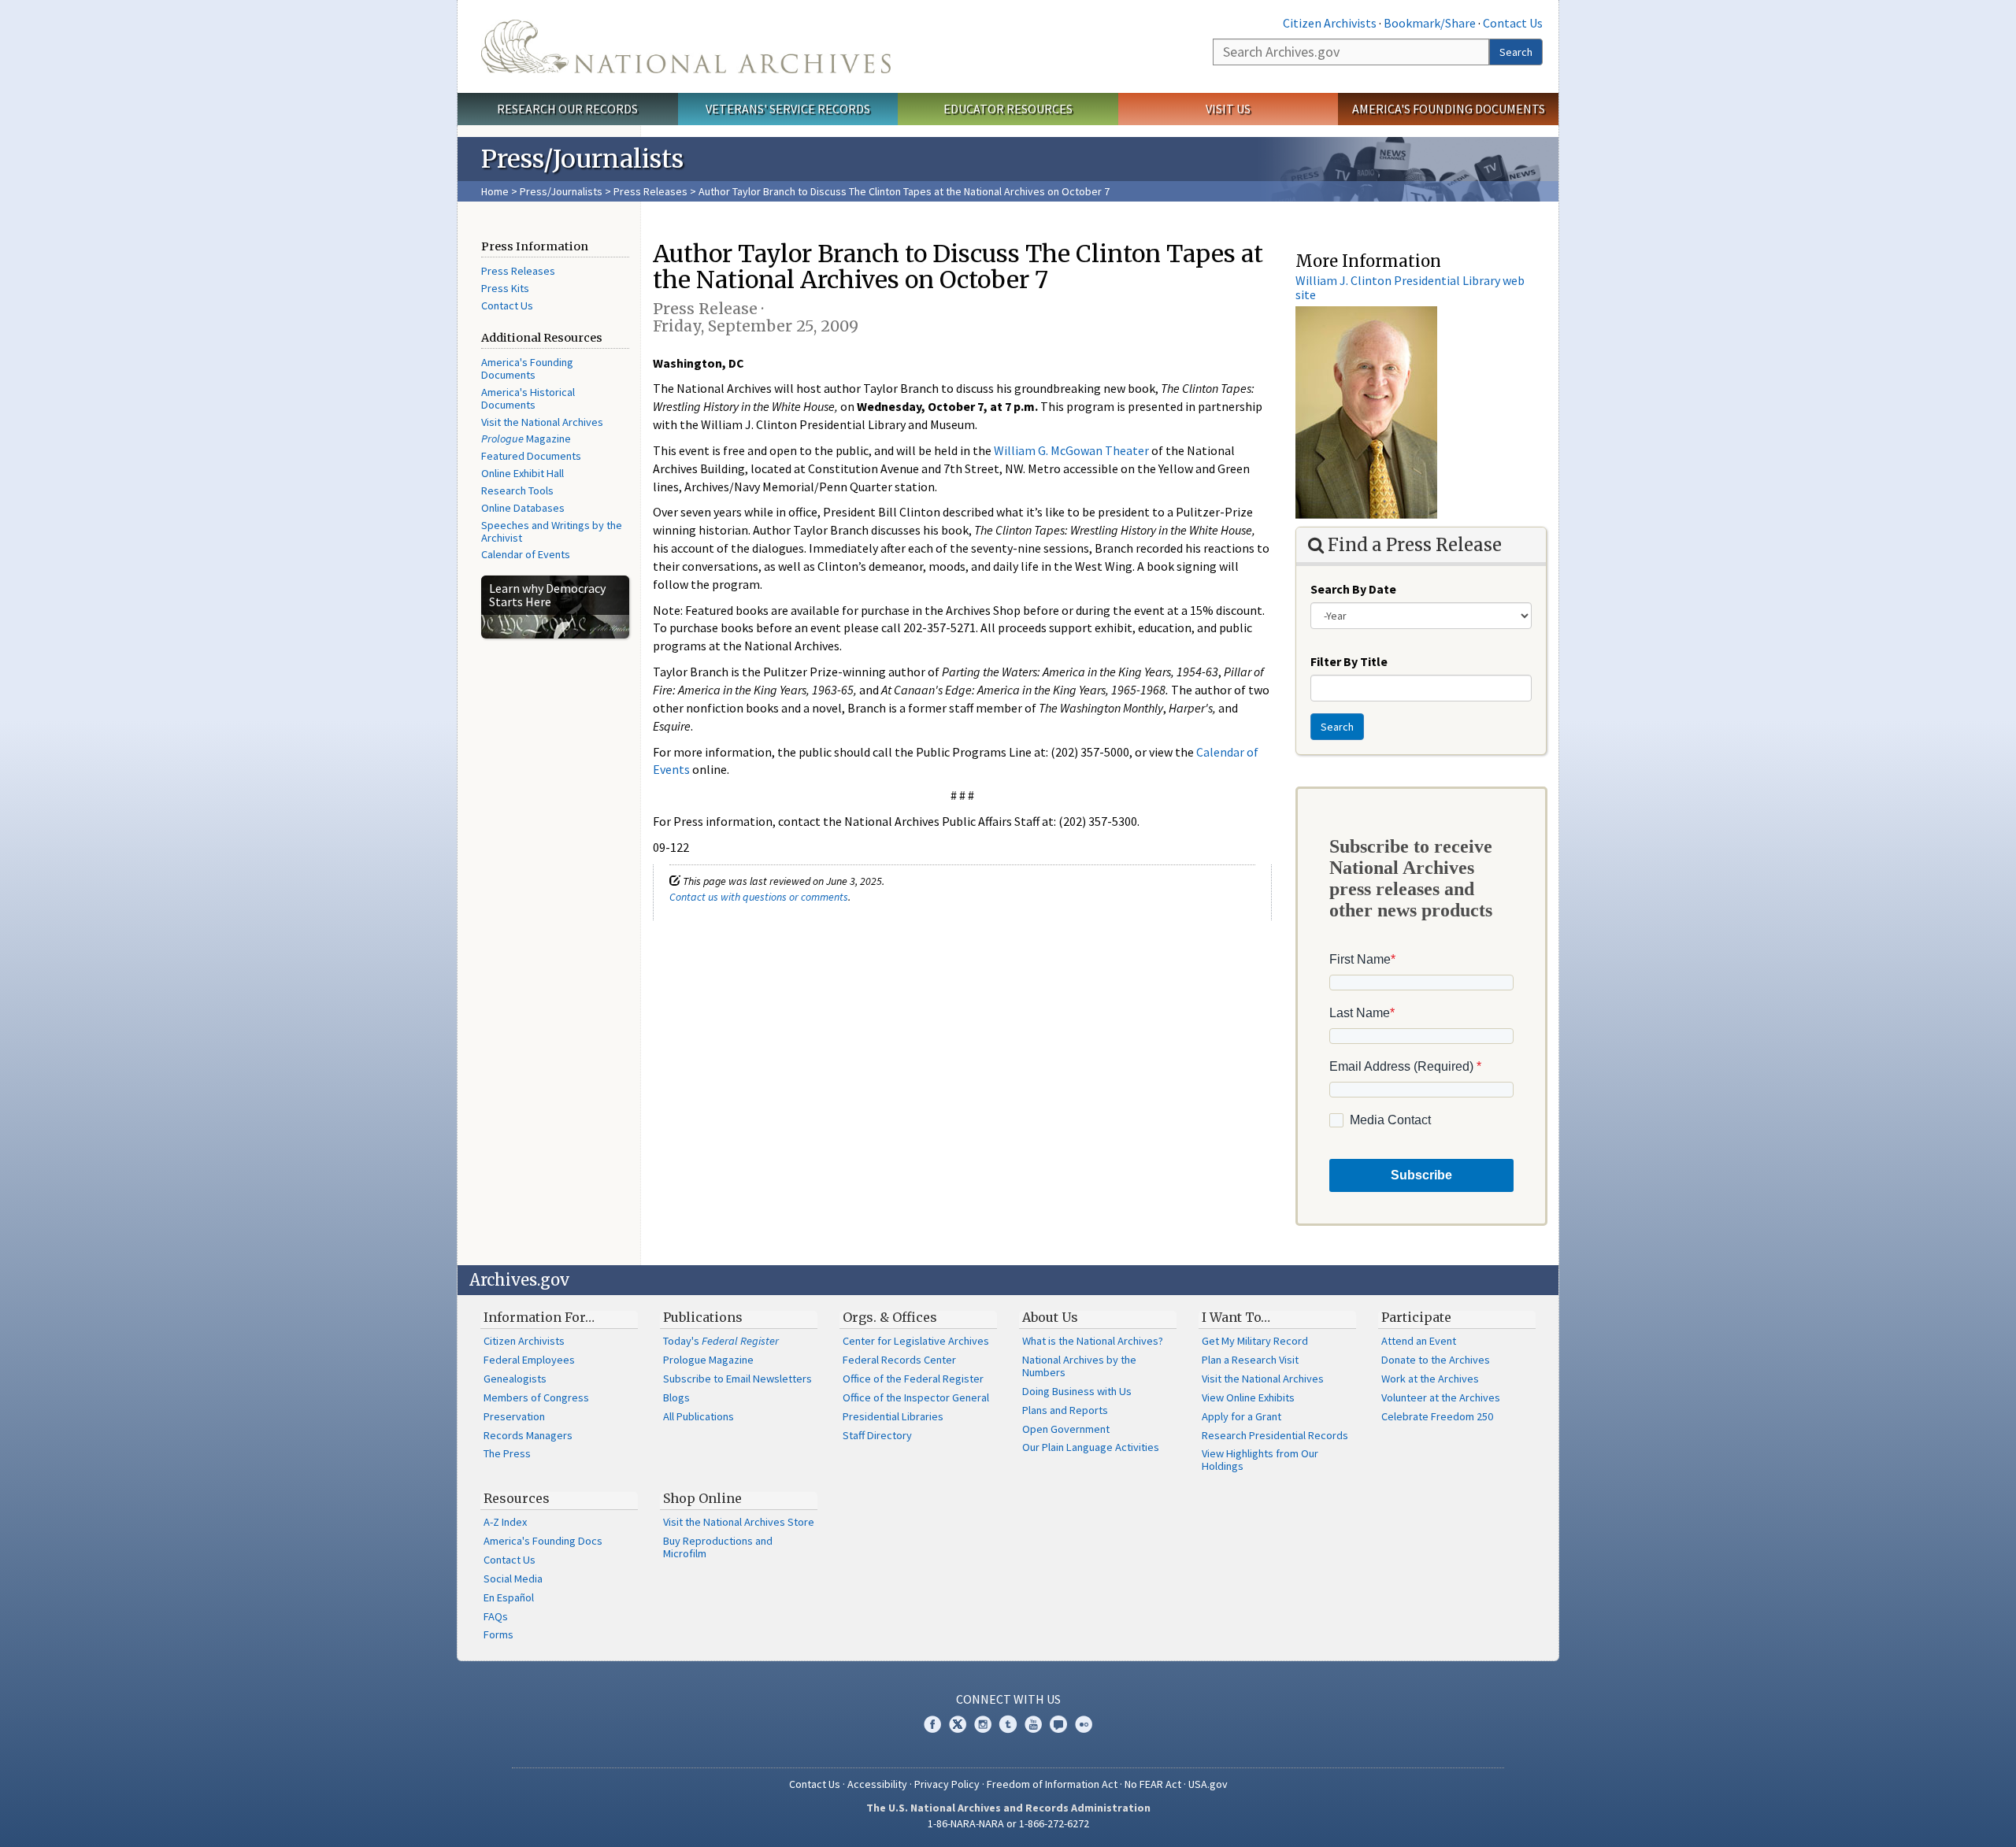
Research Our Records (567, 109)
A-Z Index (505, 1522)
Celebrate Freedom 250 (1437, 1416)
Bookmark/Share (1430, 23)
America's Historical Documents (528, 398)
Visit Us (1228, 109)
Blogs (676, 1397)
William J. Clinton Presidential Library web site (1410, 287)
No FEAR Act (1153, 1784)
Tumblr (1008, 1724)
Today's (721, 1341)
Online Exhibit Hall (523, 473)
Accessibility (877, 1784)
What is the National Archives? (1093, 1341)
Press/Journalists (561, 191)
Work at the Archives (1430, 1379)
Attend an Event (1419, 1341)
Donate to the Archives (1436, 1360)
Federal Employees (529, 1360)
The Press (507, 1453)
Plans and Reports (1065, 1410)
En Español (509, 1597)
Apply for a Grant (1241, 1416)
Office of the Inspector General (916, 1397)
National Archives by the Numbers (1079, 1366)
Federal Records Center (899, 1360)
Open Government (1066, 1429)
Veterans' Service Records (788, 109)
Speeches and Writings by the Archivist (552, 531)
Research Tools (517, 490)
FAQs (496, 1616)
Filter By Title (1349, 661)
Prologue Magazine (708, 1360)
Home (495, 191)
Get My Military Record (1255, 1341)
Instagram (983, 1724)
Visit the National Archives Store (739, 1522)
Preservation (514, 1416)
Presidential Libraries (893, 1416)
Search (1516, 52)
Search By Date (1353, 589)
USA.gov (1208, 1784)
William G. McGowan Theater (1071, 450)
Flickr (1084, 1724)
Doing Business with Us (1077, 1391)
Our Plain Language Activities (1091, 1447)
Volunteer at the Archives (1441, 1397)
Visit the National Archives (542, 422)
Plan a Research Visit (1250, 1360)
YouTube (1033, 1724)
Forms (498, 1634)
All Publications (699, 1416)
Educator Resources (1008, 109)
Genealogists (515, 1379)
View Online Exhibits (1248, 1397)
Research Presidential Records (1275, 1435)
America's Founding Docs (543, 1541)
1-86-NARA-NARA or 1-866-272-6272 (1008, 1823)
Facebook (932, 1724)
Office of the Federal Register (913, 1379)
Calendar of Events (526, 554)
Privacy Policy (947, 1784)
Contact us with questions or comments (759, 897)
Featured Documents (531, 456)
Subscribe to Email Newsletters (737, 1379)
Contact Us (1513, 23)
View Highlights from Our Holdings (1260, 1460)
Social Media (513, 1579)
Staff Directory (877, 1435)
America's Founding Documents (1449, 109)
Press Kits (505, 288)
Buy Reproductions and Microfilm (718, 1547)
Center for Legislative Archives (916, 1341)
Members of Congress (536, 1397)
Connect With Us (1008, 1699)
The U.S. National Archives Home (686, 46)
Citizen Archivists (1330, 23)
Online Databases (523, 508)
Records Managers (528, 1435)
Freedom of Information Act (1052, 1784)
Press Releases (650, 191)
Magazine (526, 439)
